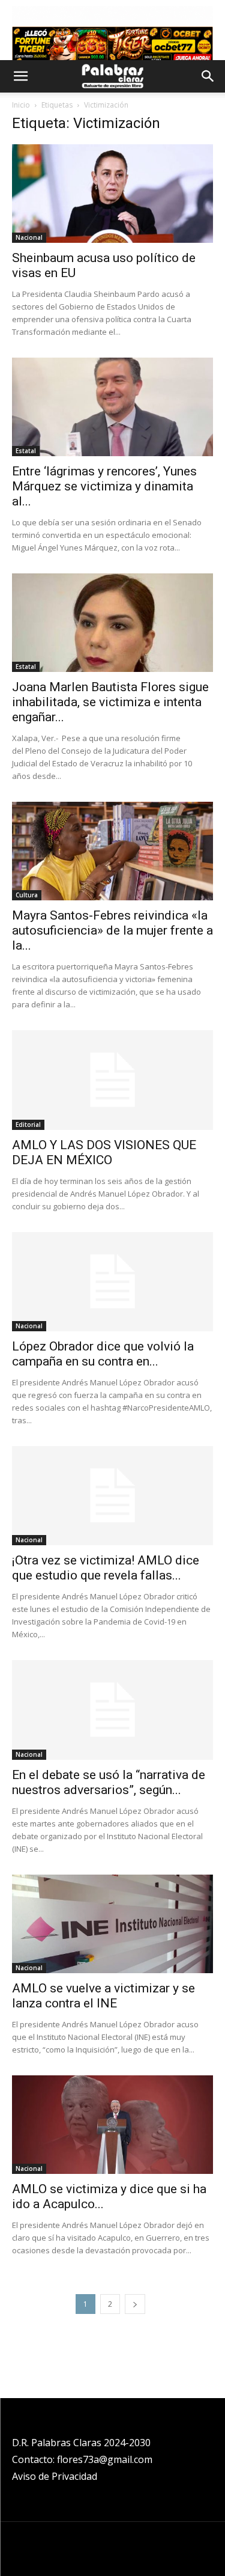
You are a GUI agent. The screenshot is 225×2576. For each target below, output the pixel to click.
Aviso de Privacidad (55, 2476)
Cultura (27, 895)
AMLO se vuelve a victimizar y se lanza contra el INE (103, 1996)
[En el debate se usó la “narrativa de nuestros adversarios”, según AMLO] (112, 1710)
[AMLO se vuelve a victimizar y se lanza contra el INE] (112, 1924)
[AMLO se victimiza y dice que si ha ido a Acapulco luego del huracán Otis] (112, 2125)
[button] (20, 76)
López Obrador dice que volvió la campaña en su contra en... (103, 1354)
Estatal (26, 451)
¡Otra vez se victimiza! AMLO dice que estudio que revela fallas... (106, 1568)
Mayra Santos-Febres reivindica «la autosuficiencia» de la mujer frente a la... (112, 930)
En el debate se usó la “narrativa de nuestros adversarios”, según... (109, 1782)
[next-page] (135, 2304)
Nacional (29, 237)
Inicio (21, 105)
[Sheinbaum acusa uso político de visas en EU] (112, 194)
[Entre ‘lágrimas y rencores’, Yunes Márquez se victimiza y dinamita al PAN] (112, 407)
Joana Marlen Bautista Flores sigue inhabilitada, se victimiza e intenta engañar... (110, 702)
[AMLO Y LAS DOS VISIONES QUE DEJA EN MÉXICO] (112, 1080)
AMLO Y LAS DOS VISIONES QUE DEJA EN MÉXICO (104, 1152)
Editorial (28, 1125)
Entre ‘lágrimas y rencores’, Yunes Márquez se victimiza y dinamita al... (104, 486)
